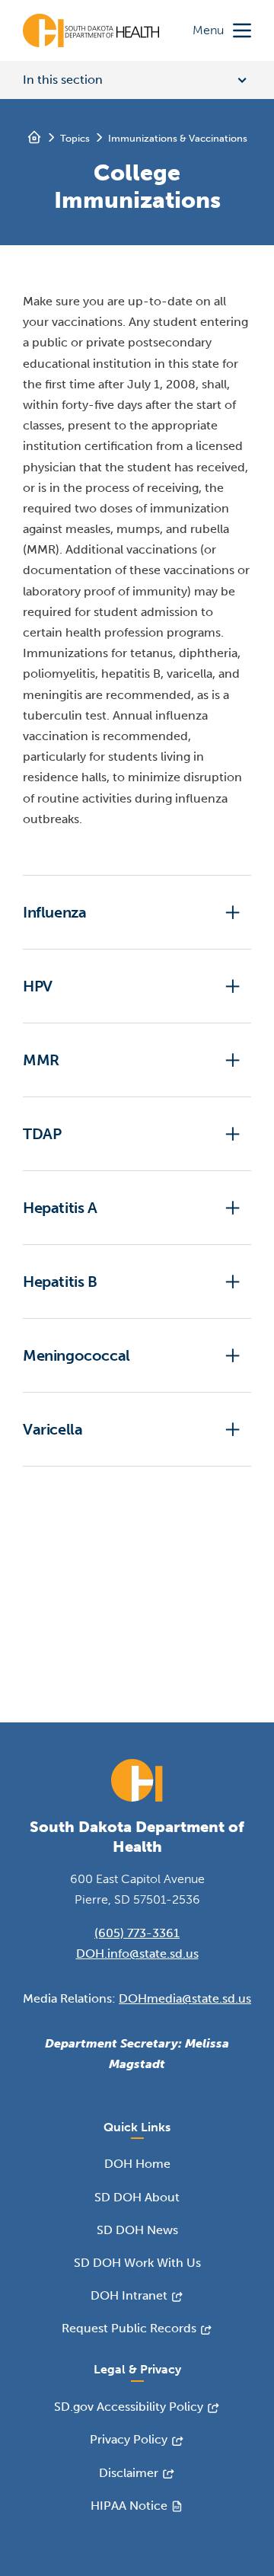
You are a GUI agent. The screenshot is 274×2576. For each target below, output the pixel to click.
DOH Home (137, 2164)
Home (34, 137)
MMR (41, 1060)
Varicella (53, 1429)
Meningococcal (76, 1355)
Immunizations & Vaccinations (178, 138)
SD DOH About (137, 2197)
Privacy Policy (129, 2439)
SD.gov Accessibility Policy (129, 2407)
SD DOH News (137, 2230)
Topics (75, 138)
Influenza (54, 912)
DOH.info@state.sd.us (137, 1954)
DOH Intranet (129, 2295)
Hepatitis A (60, 1208)
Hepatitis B (60, 1282)
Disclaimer (129, 2473)
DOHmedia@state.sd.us (185, 1998)
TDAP (42, 1134)
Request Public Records (129, 2328)
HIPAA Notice (129, 2506)
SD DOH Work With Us (137, 2263)
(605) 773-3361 (137, 1933)
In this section (63, 80)
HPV (38, 986)
